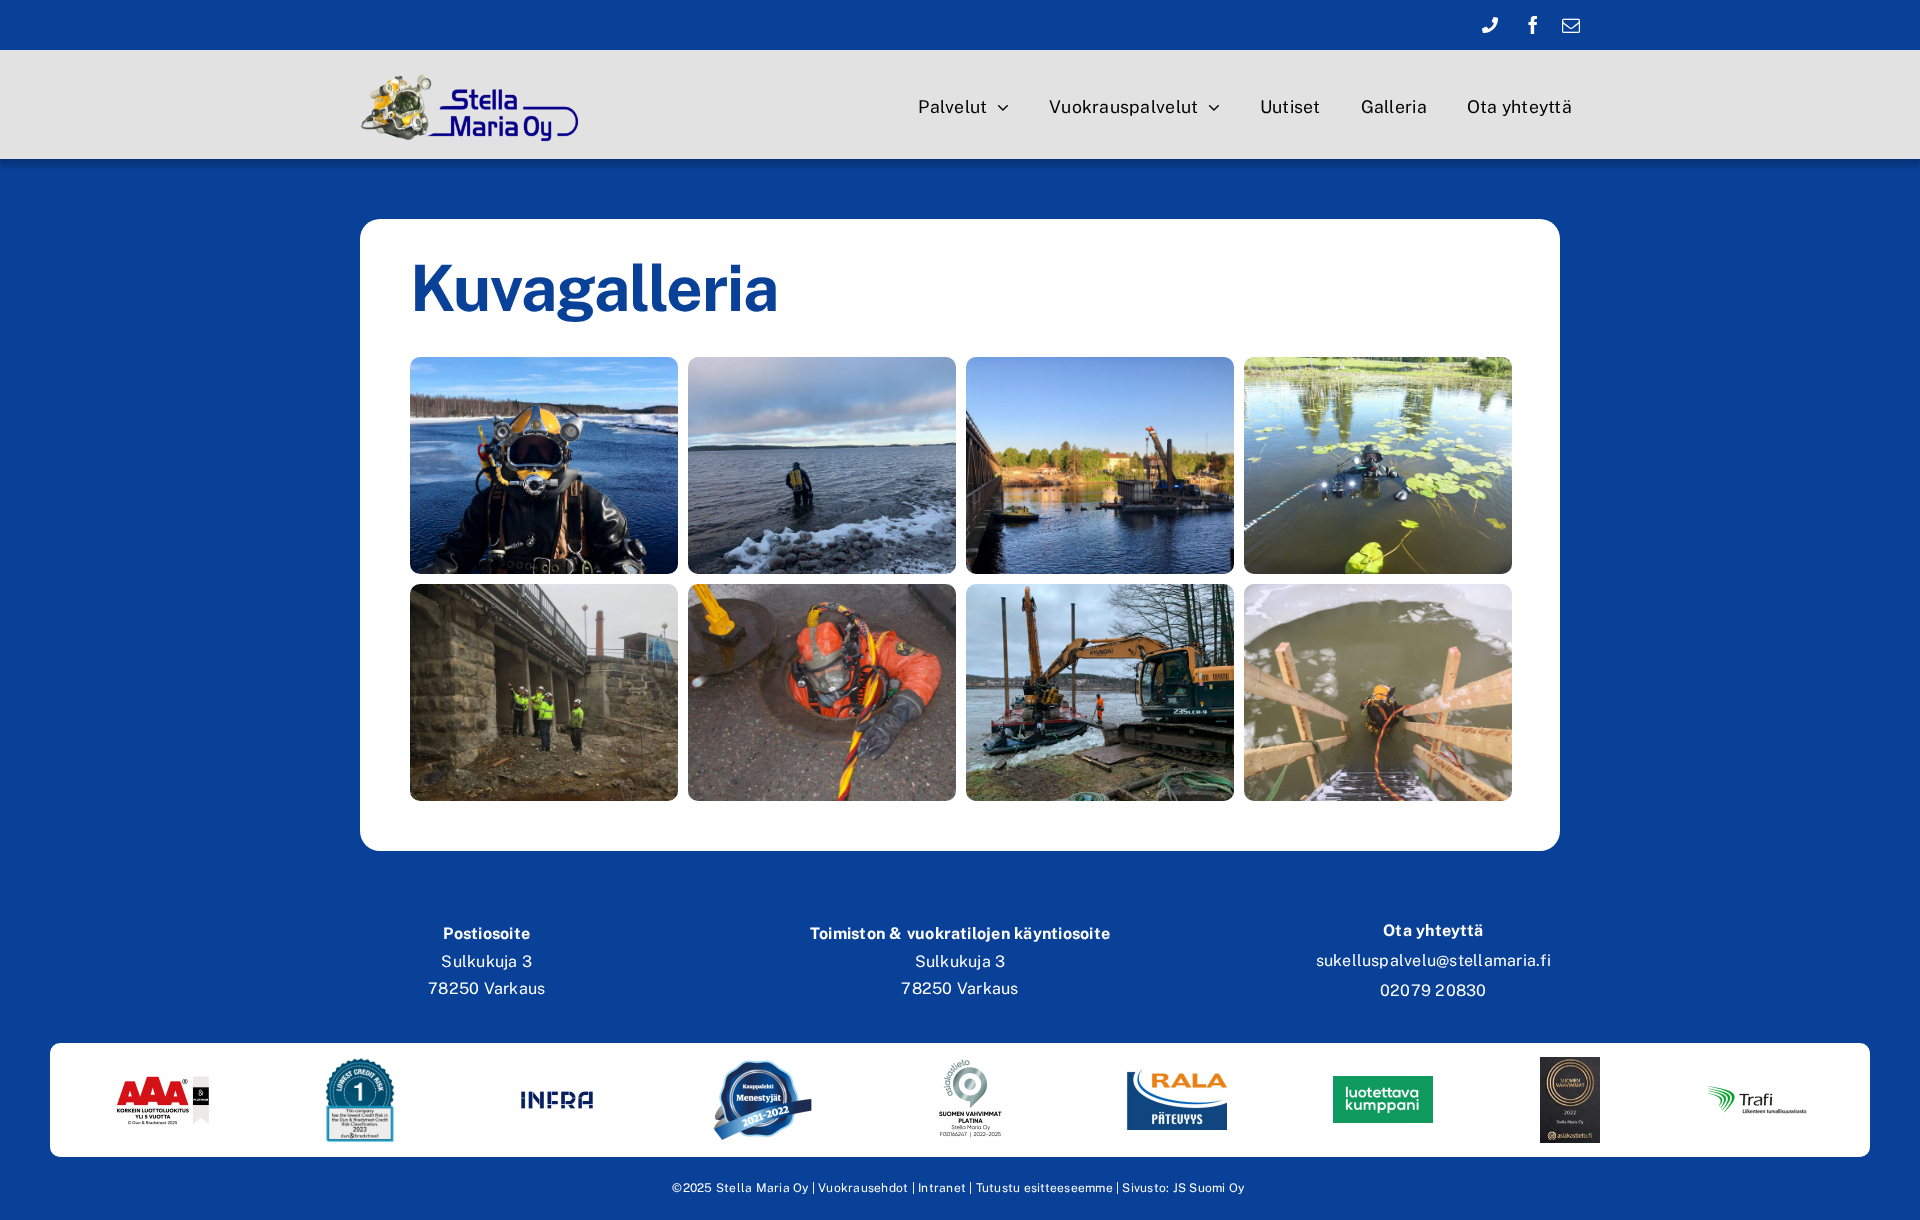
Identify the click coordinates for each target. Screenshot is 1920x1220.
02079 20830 (1433, 990)
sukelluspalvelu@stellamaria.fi (1433, 960)
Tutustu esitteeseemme (1044, 1188)
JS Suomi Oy (1209, 1188)
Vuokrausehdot (863, 1188)
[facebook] (1533, 25)
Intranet (942, 1188)
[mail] (1571, 25)
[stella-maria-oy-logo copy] (475, 72)
